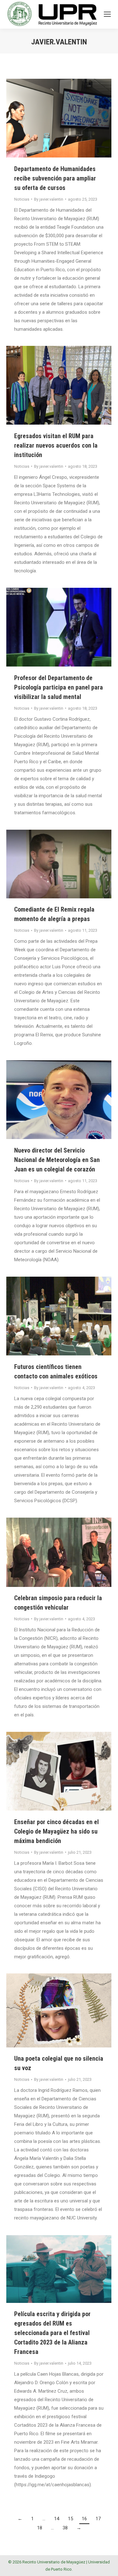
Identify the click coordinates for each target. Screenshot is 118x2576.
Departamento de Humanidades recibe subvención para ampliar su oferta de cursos (55, 178)
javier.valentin (59, 42)
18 (40, 2528)
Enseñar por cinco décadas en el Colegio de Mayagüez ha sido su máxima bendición (56, 1831)
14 (57, 2519)
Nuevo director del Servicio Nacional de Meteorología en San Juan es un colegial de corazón (57, 1160)
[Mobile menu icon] (107, 14)
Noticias (22, 199)
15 (70, 2519)
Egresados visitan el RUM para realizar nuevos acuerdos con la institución (56, 445)
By (49, 199)
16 (84, 2519)
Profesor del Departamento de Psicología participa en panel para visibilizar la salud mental (59, 687)
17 (98, 2519)
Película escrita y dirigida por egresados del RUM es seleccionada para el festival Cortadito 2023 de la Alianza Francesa (52, 2333)
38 (65, 2528)
